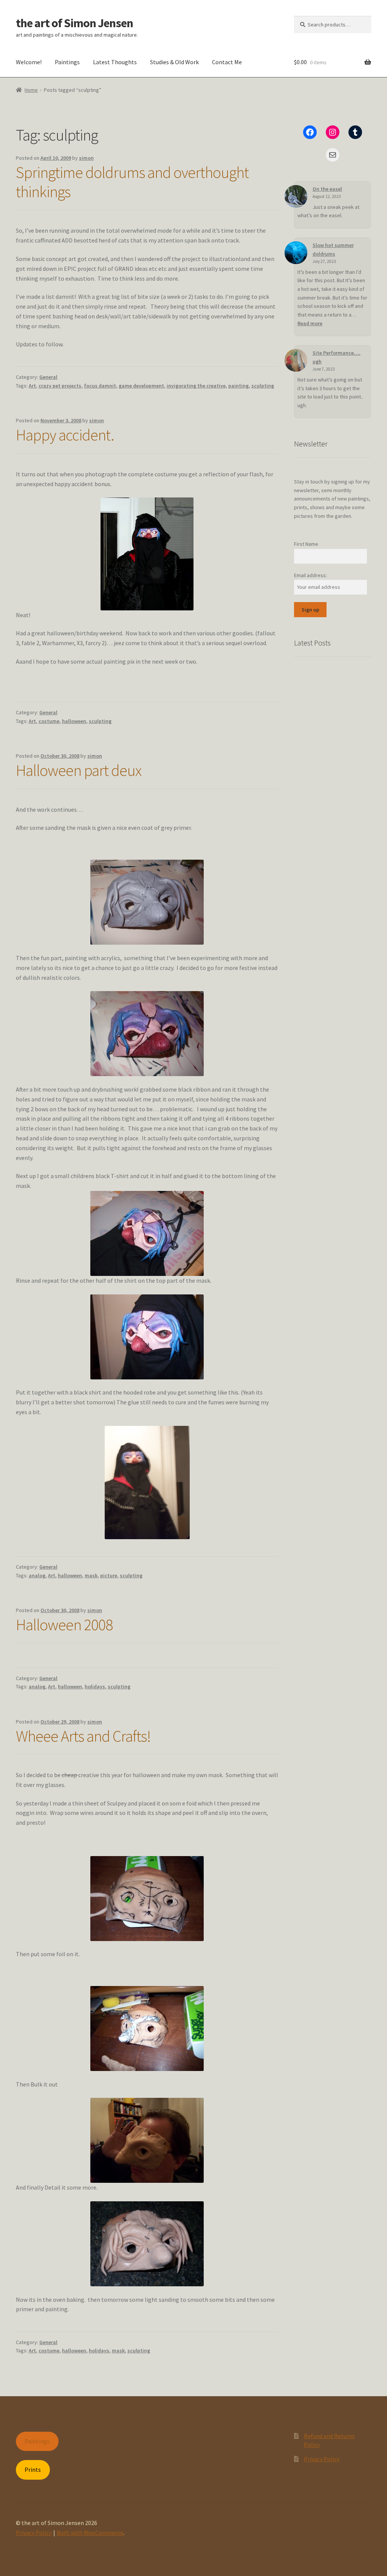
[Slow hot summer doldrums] (296, 253)
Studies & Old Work (174, 62)
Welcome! (29, 62)
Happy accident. (65, 435)
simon (86, 158)
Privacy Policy (322, 2459)
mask (91, 1575)
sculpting (263, 386)
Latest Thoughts (115, 62)
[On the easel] (296, 196)
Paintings (67, 62)
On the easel (327, 189)
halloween (74, 721)
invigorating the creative (196, 386)
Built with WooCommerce (90, 2533)
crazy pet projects (60, 386)
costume (49, 721)
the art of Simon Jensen (74, 23)
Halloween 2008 (64, 1625)
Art (32, 386)
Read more (310, 323)
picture (109, 1575)
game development (141, 386)
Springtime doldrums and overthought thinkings (132, 182)
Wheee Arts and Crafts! (83, 1736)
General (48, 377)
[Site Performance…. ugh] (296, 360)
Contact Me (227, 62)
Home (31, 90)
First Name (306, 544)
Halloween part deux (79, 770)
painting (238, 386)
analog (37, 1575)
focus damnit (100, 386)
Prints (33, 2469)
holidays (95, 1686)
